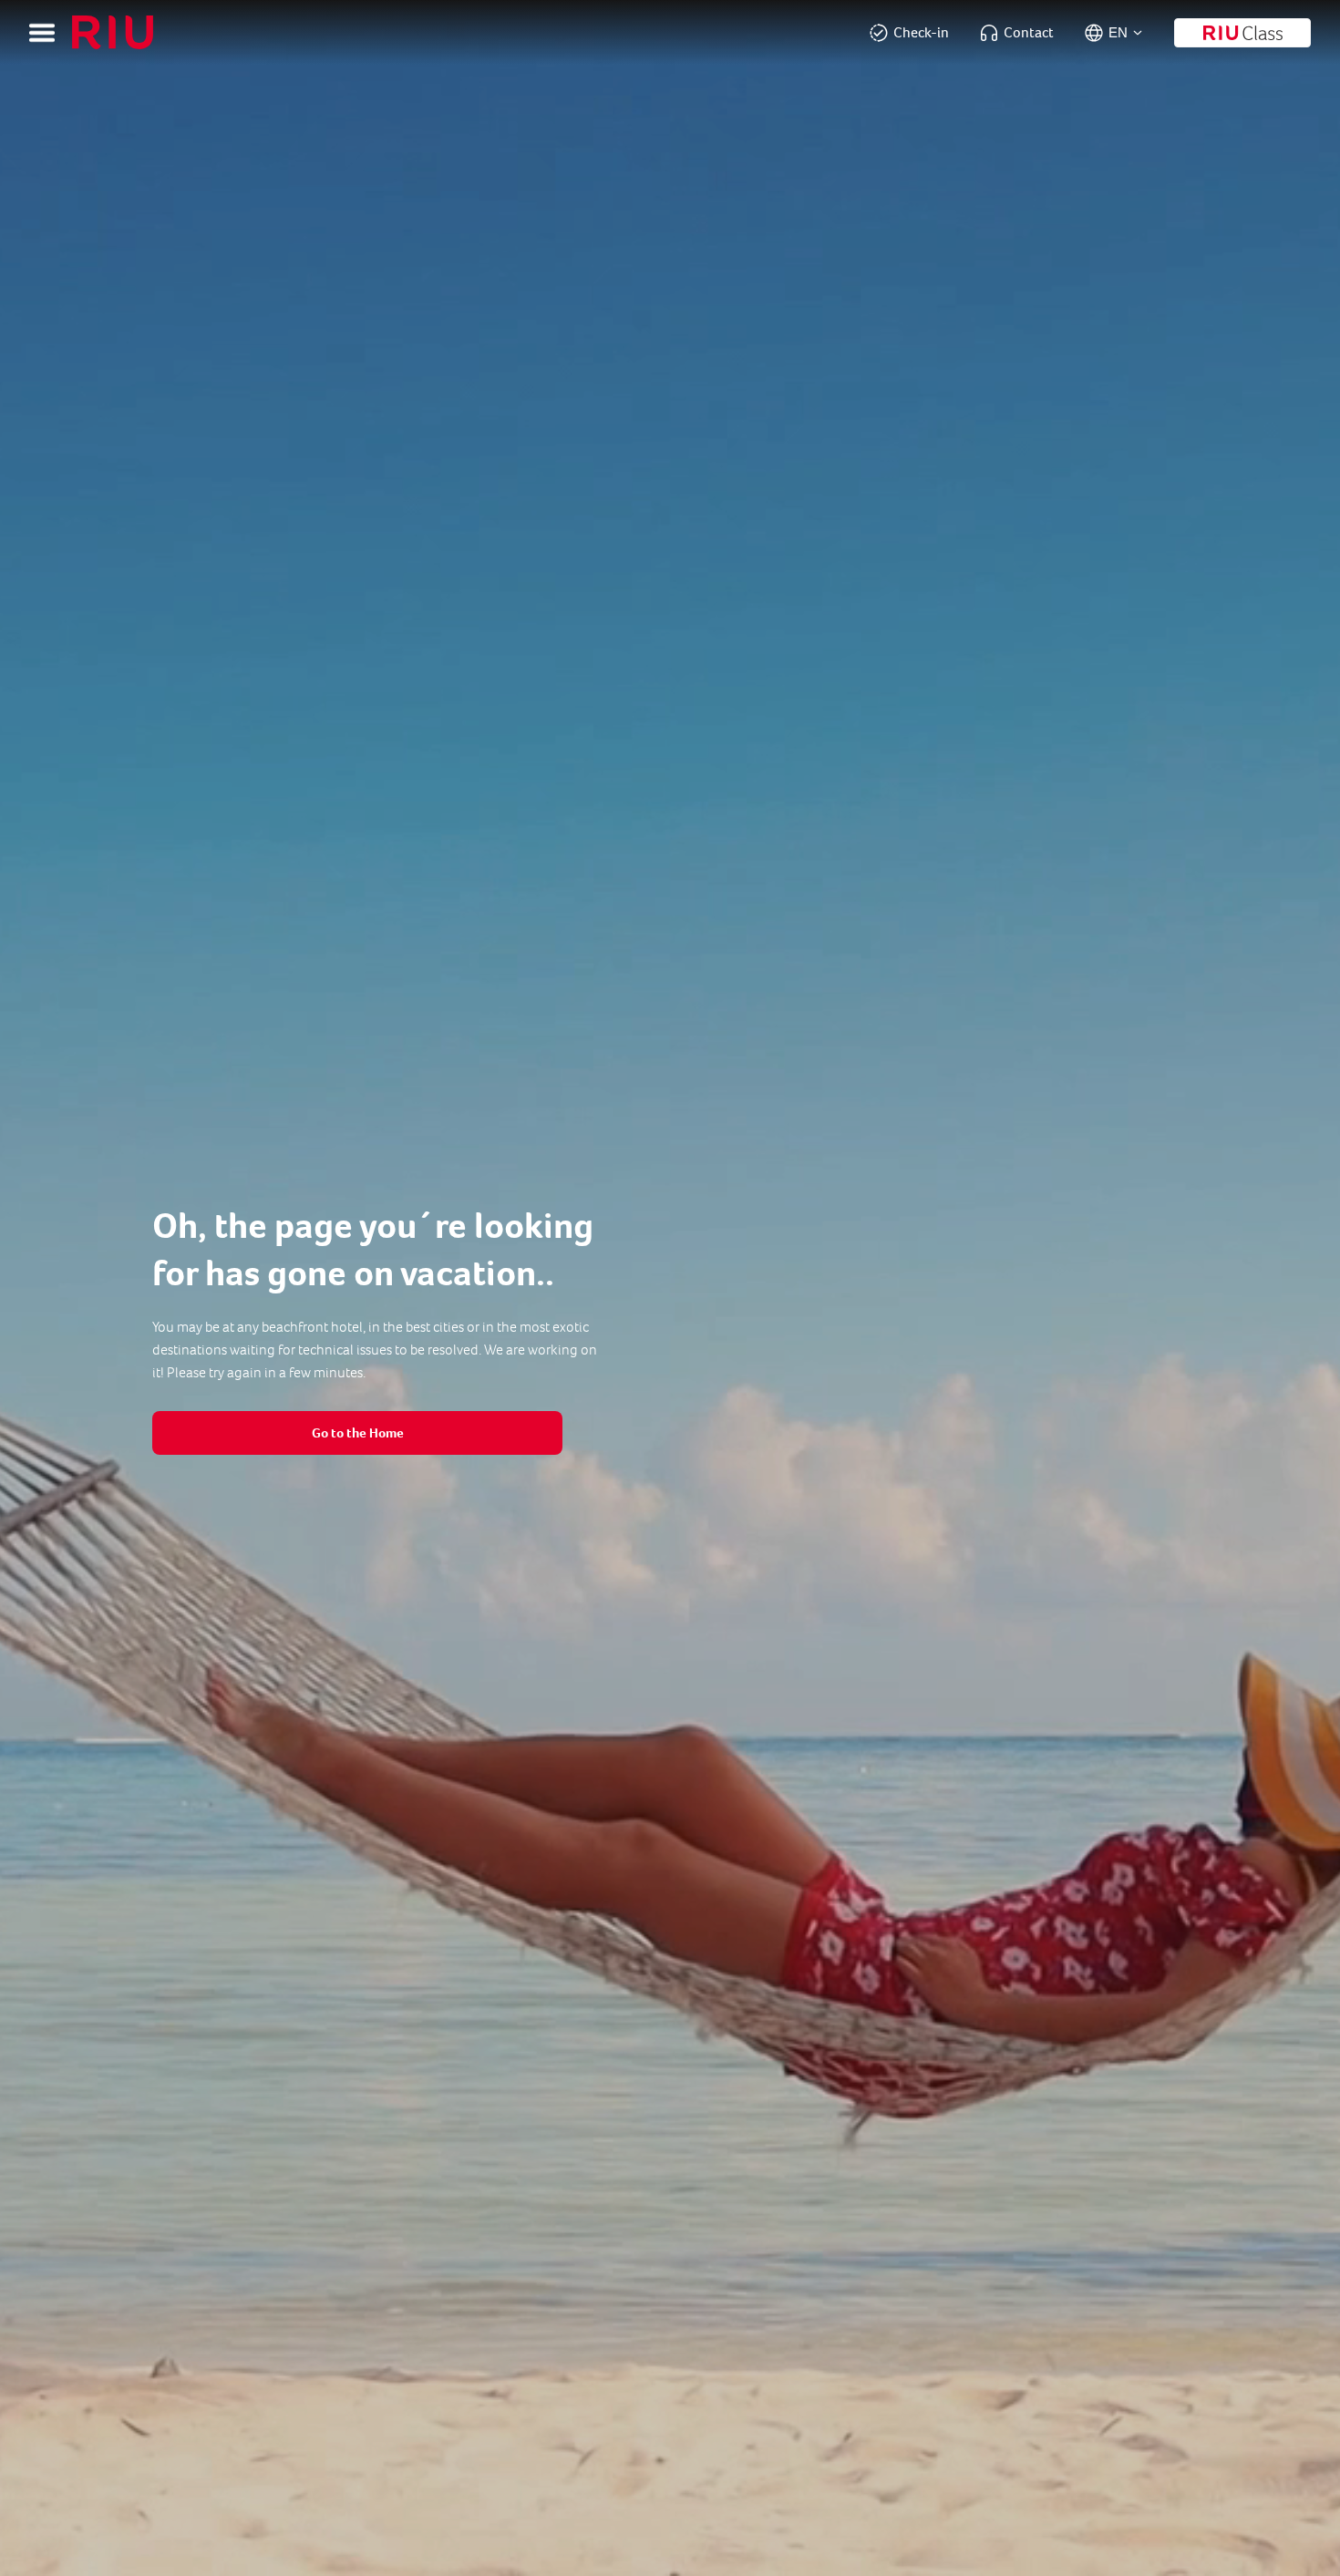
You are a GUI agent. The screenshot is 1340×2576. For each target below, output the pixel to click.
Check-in (921, 32)
